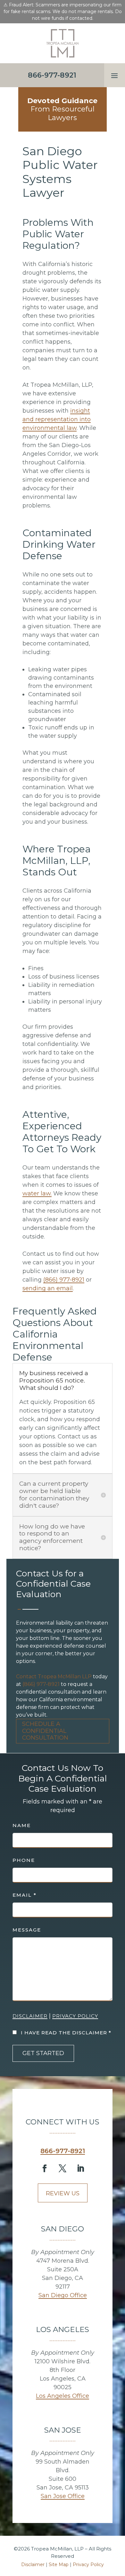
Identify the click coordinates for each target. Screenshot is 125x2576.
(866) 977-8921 (41, 1684)
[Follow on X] (63, 2168)
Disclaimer (30, 2016)
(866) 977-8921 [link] (64, 1280)
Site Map (59, 2565)
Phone (24, 1860)
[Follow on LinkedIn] (80, 2168)
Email (25, 1895)
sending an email (48, 1288)
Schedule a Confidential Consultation (45, 1731)
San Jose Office (63, 2496)
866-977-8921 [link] (52, 75)
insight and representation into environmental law (57, 419)
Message (27, 1930)
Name (22, 1825)
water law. (37, 1193)
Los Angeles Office (63, 2396)
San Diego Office (63, 2295)
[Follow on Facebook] (45, 2168)
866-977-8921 (63, 2151)
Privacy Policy (75, 2016)
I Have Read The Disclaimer (66, 2033)
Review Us (63, 2193)
